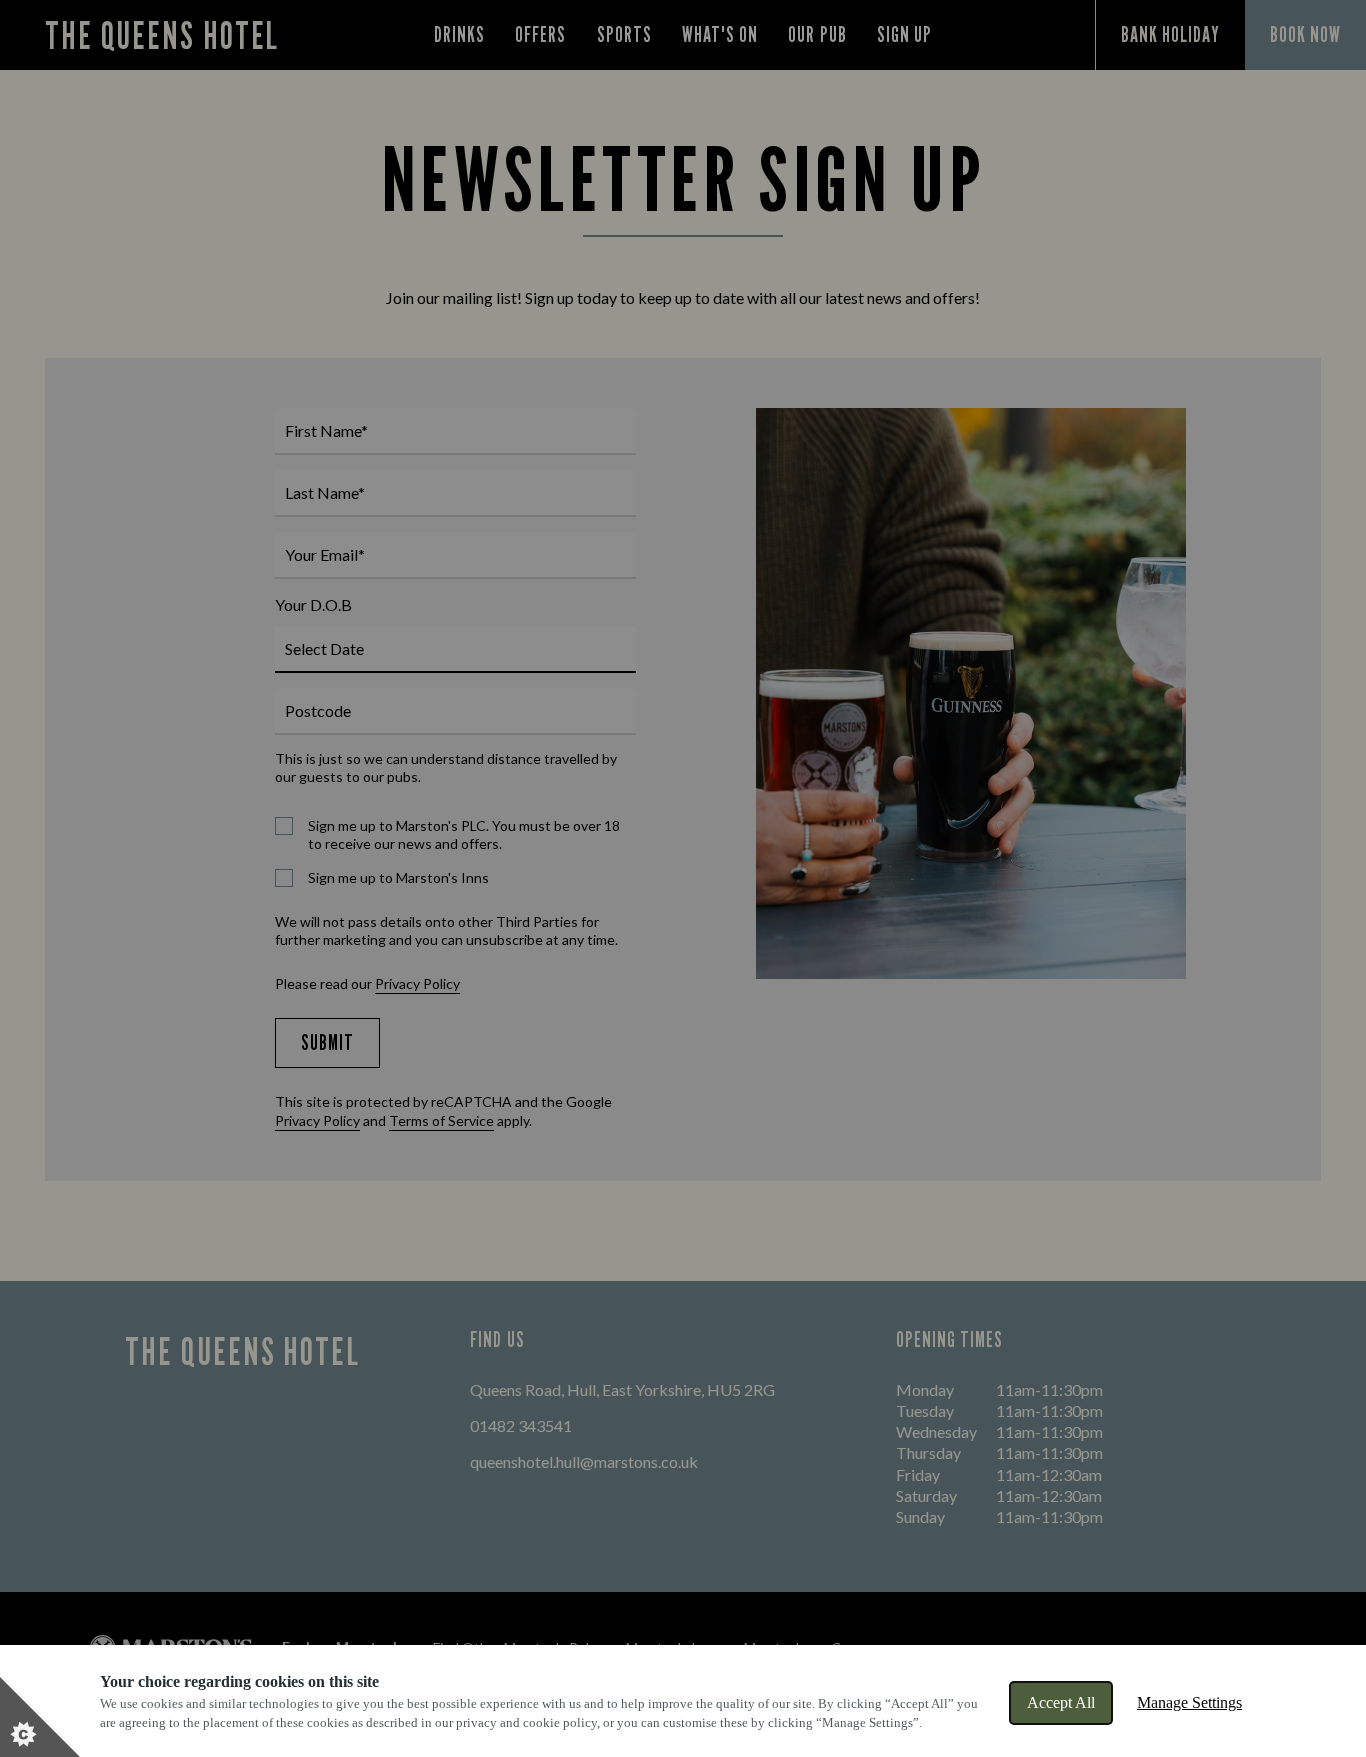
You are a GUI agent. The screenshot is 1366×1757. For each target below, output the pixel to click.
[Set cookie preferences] (40, 1717)
